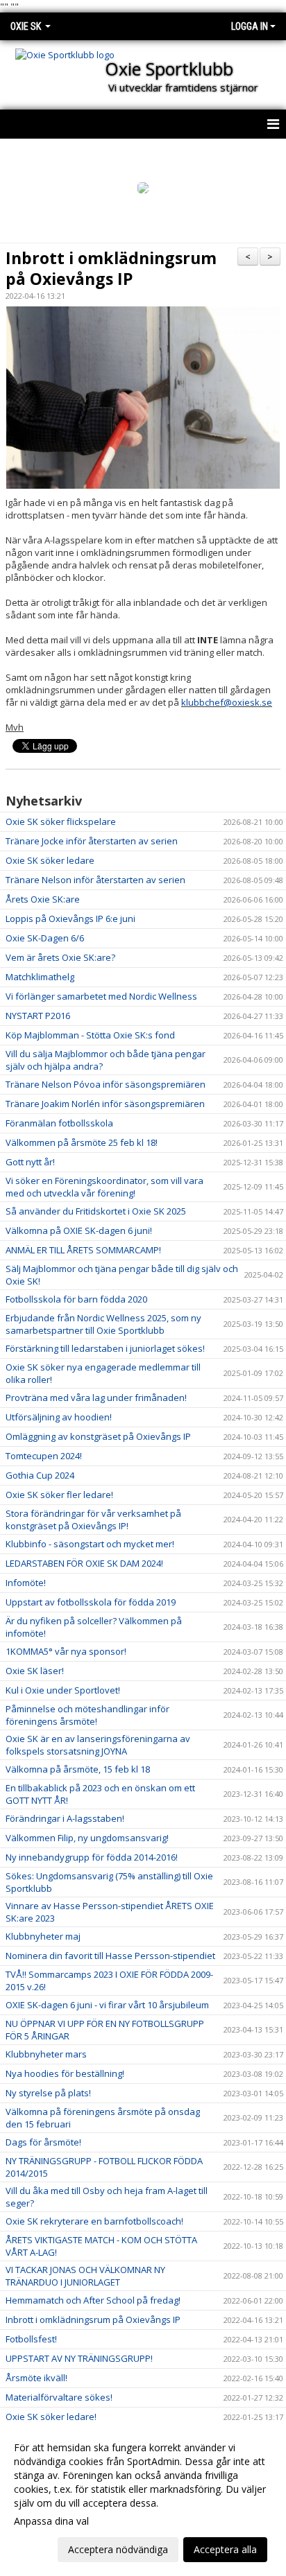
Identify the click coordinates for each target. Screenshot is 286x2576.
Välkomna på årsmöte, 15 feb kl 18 (78, 1769)
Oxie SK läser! (35, 1671)
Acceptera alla (225, 2549)
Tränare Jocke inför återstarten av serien (92, 841)
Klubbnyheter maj (43, 1936)
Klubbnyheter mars (46, 2054)
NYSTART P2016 (38, 1016)
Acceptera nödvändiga (118, 2549)
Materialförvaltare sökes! (59, 2397)
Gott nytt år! (30, 1162)
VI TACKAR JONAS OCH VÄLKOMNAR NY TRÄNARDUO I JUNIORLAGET (85, 2276)
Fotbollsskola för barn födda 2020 (76, 1299)
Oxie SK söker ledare (50, 860)
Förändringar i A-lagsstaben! (65, 1818)
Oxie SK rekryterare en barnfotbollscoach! (94, 2221)
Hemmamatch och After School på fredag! (93, 2300)
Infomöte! (26, 1583)
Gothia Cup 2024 (40, 1475)
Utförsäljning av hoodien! (59, 1417)
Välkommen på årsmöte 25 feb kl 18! (82, 1142)
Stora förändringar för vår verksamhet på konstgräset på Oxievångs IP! (93, 1520)
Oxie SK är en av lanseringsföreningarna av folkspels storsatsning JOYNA (98, 1745)
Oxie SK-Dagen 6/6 (45, 938)
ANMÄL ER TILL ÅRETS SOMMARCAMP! (83, 1250)
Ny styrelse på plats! (48, 2093)
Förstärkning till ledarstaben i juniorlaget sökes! (105, 1348)
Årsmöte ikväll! (36, 2378)
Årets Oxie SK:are (43, 899)
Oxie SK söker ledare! (51, 2417)
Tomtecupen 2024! (44, 1456)
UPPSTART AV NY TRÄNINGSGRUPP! (79, 2358)
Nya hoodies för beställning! (65, 2073)
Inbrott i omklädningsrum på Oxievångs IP (111, 268)
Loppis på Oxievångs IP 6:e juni (70, 919)
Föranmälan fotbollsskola (59, 1123)
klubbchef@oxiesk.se (227, 702)
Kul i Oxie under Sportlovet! (63, 1690)
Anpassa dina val (51, 2521)
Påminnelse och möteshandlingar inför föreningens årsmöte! (87, 1715)
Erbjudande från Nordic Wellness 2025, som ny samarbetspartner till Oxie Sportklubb (103, 1324)
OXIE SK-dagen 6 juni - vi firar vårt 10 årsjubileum (107, 2005)
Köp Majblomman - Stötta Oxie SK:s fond (90, 1035)
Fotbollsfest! (31, 2339)
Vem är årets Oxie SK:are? (60, 957)
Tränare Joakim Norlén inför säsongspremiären (105, 1104)
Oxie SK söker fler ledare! (59, 1495)
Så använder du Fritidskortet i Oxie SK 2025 (96, 1211)
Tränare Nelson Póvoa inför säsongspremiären (106, 1084)
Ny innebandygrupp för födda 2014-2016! (92, 1857)
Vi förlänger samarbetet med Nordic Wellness (101, 996)
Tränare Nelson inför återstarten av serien (95, 880)
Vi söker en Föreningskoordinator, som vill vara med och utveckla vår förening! (104, 1187)
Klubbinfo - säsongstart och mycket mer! (90, 1544)
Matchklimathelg (40, 977)
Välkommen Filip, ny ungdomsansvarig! (87, 1838)
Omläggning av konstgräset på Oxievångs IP (98, 1436)
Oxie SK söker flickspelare (61, 821)
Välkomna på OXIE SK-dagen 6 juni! (79, 1230)
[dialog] (143, 2498)
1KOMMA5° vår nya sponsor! (66, 1651)
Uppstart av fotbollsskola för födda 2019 (91, 1602)
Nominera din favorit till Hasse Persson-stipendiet (110, 1956)
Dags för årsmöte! (43, 2142)
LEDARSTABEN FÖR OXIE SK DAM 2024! (84, 1563)
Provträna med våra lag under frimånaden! (96, 1398)
